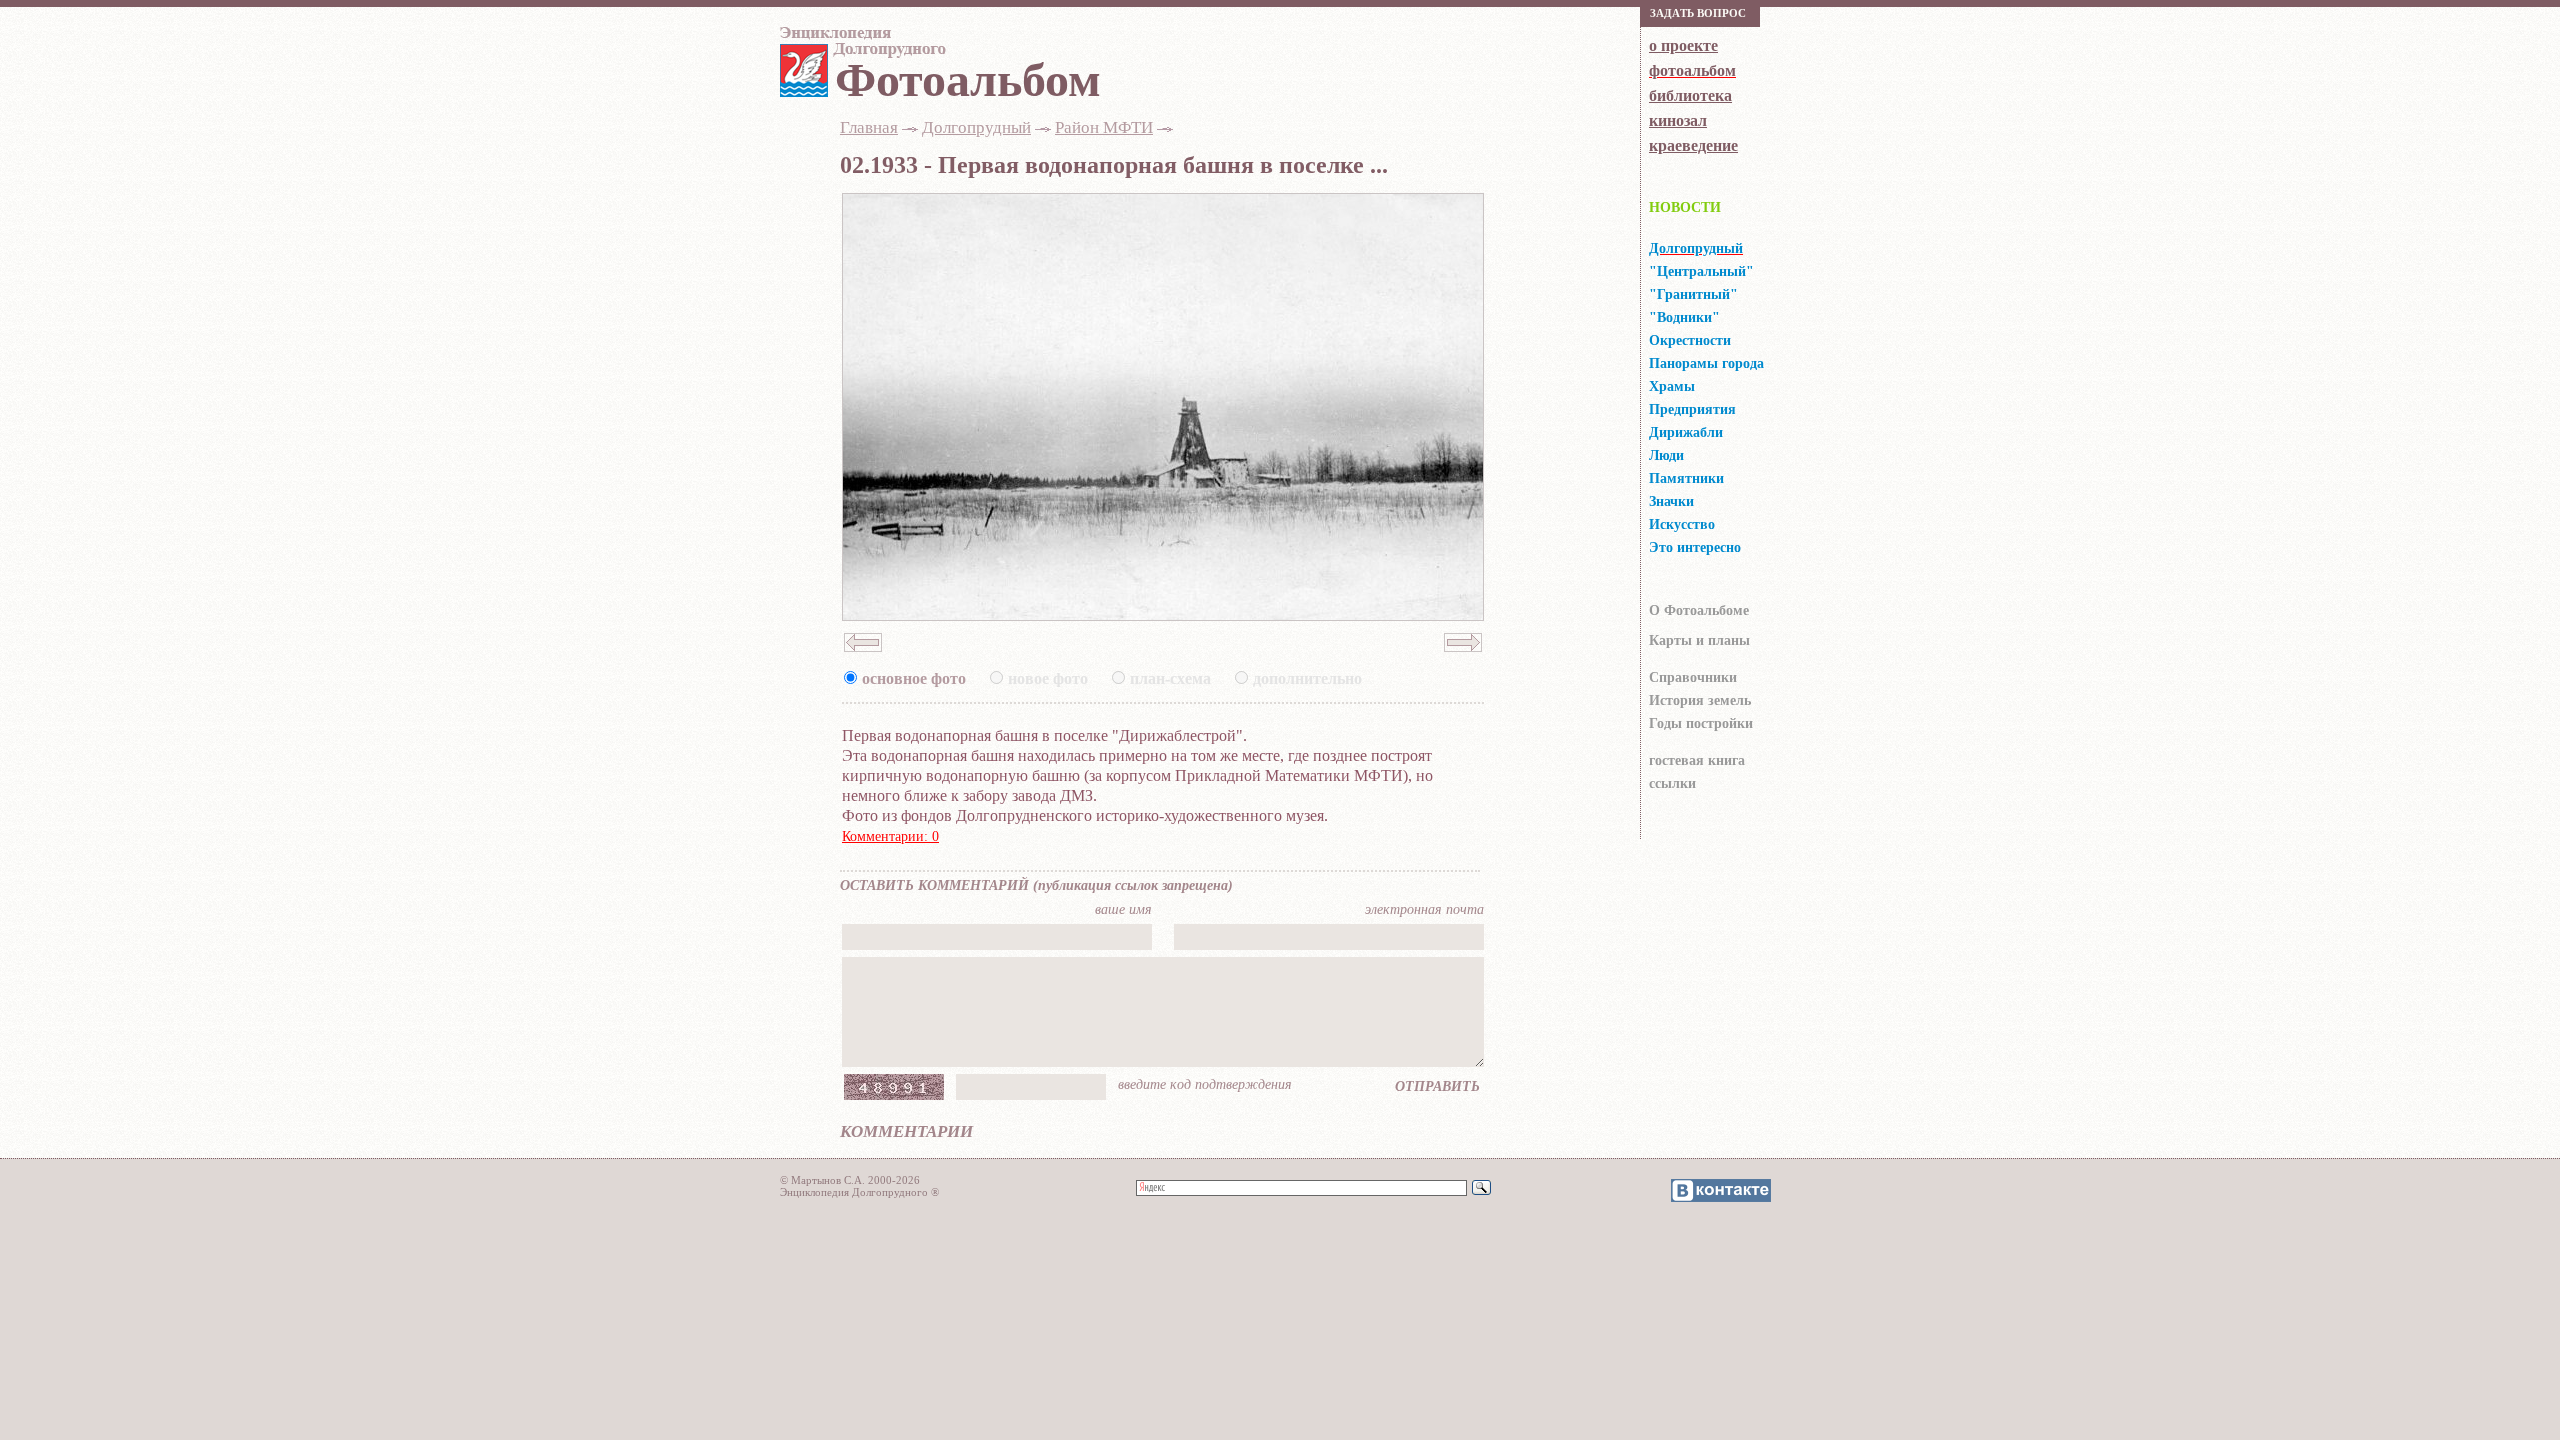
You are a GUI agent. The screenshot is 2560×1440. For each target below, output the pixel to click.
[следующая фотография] (1463, 658)
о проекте (1683, 45)
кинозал (1678, 120)
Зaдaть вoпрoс (1698, 13)
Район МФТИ (1104, 127)
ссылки (1672, 783)
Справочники (1693, 677)
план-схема (1170, 678)
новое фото (1048, 678)
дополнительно (1307, 678)
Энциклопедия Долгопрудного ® (859, 1192)
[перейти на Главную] (860, 46)
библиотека (1690, 95)
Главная (869, 127)
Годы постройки (1701, 723)
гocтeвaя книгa (1697, 760)
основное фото (914, 678)
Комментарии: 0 (890, 836)
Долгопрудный (976, 127)
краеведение (1693, 145)
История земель (1700, 700)
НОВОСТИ (1685, 207)
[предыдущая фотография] (863, 658)
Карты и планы (1699, 640)
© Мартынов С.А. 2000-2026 (850, 1180)
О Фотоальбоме (1699, 610)
